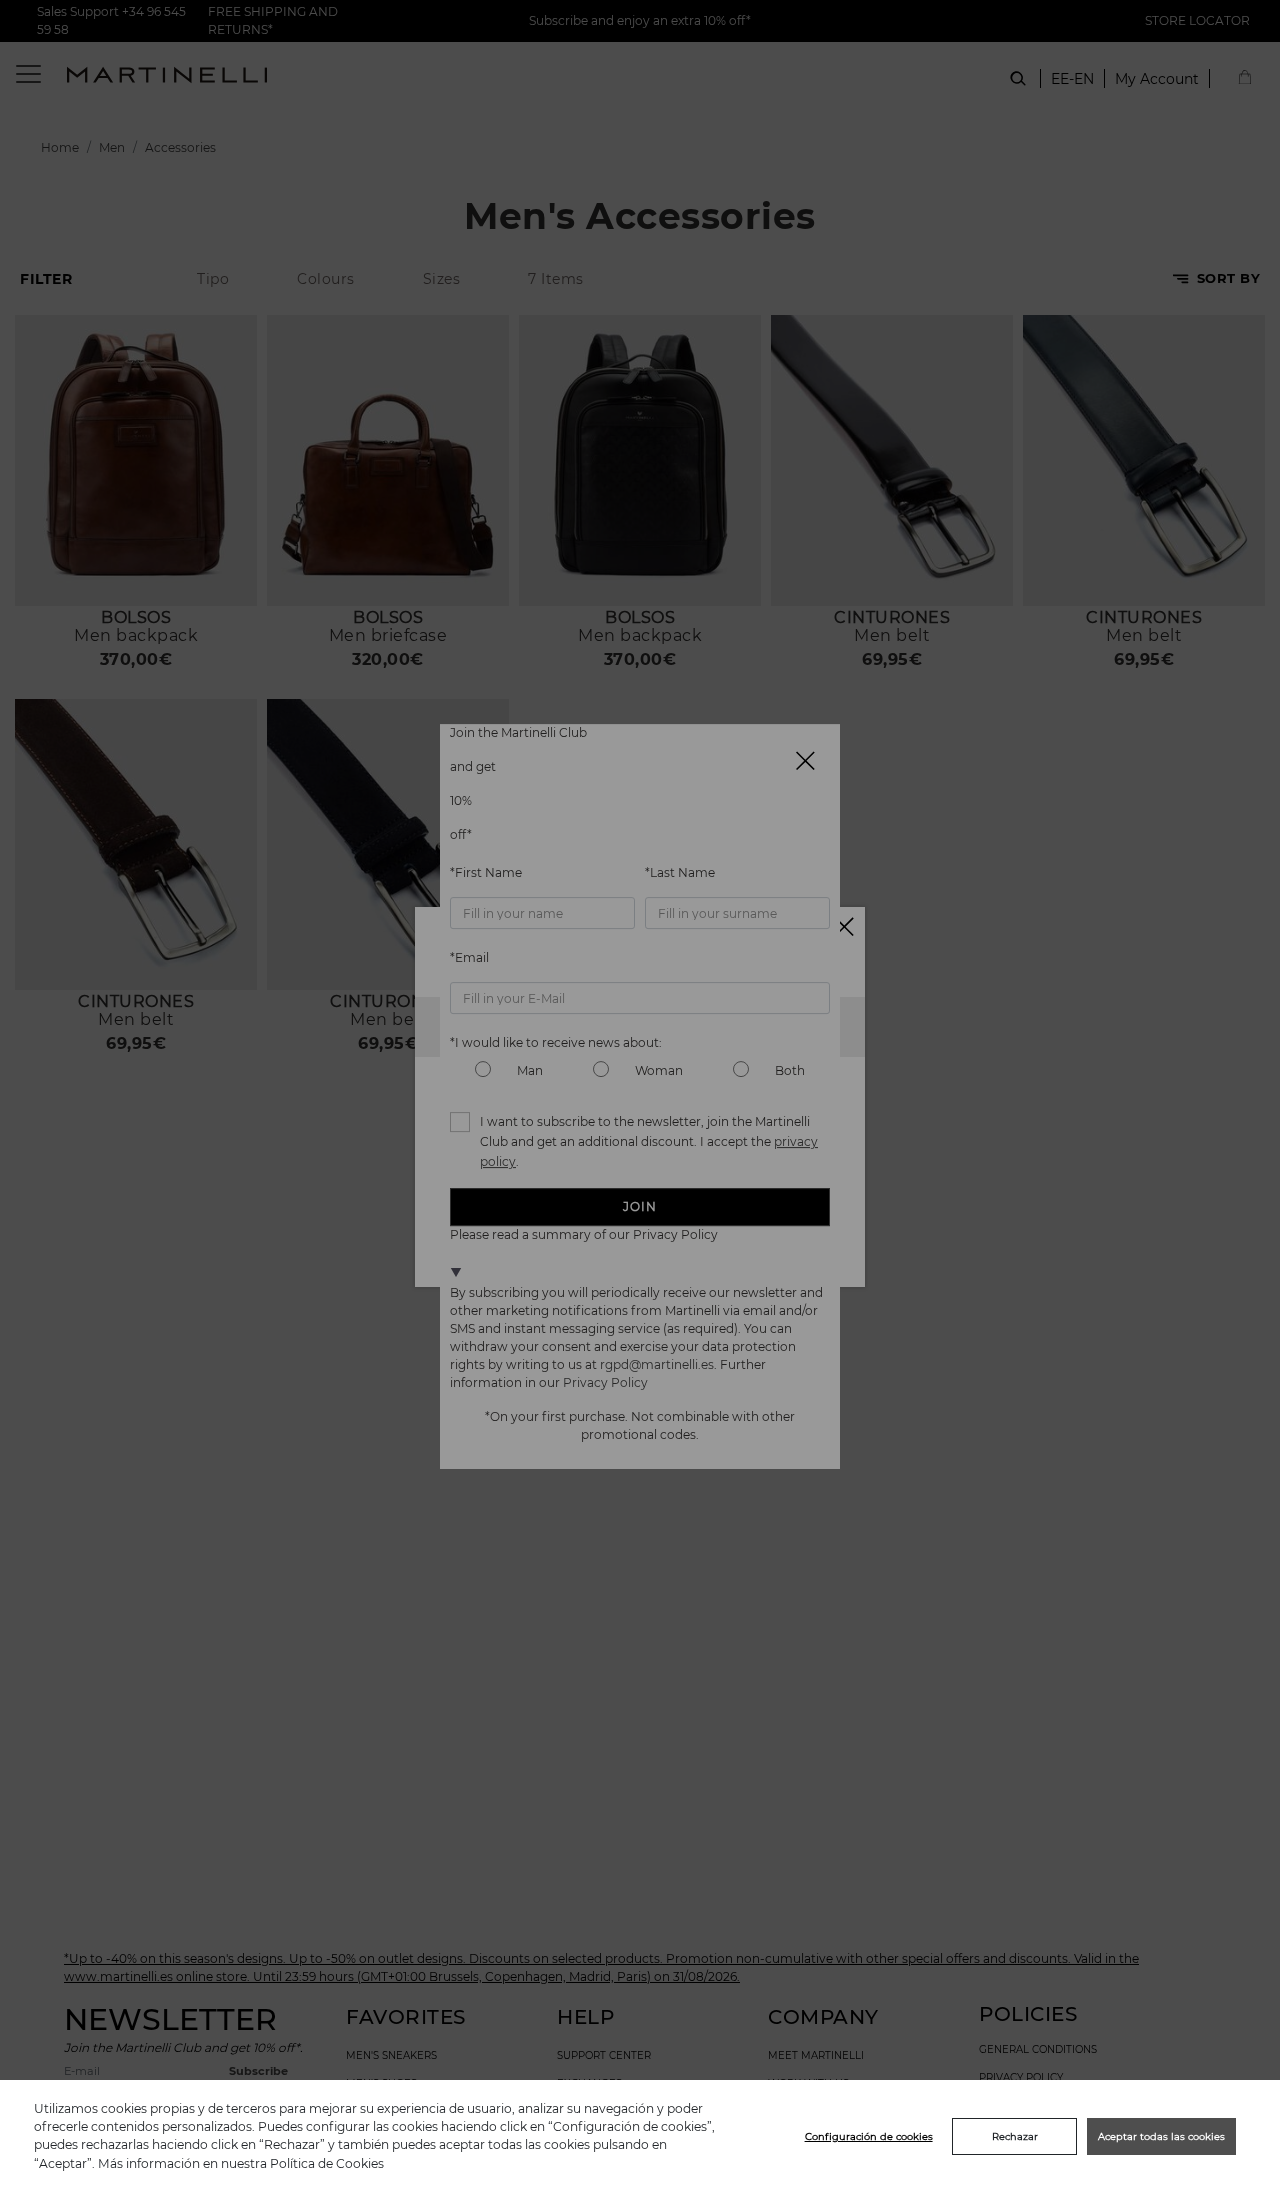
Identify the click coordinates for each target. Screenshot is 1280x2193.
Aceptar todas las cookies (1161, 2136)
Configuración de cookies (869, 2136)
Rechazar (1015, 2136)
